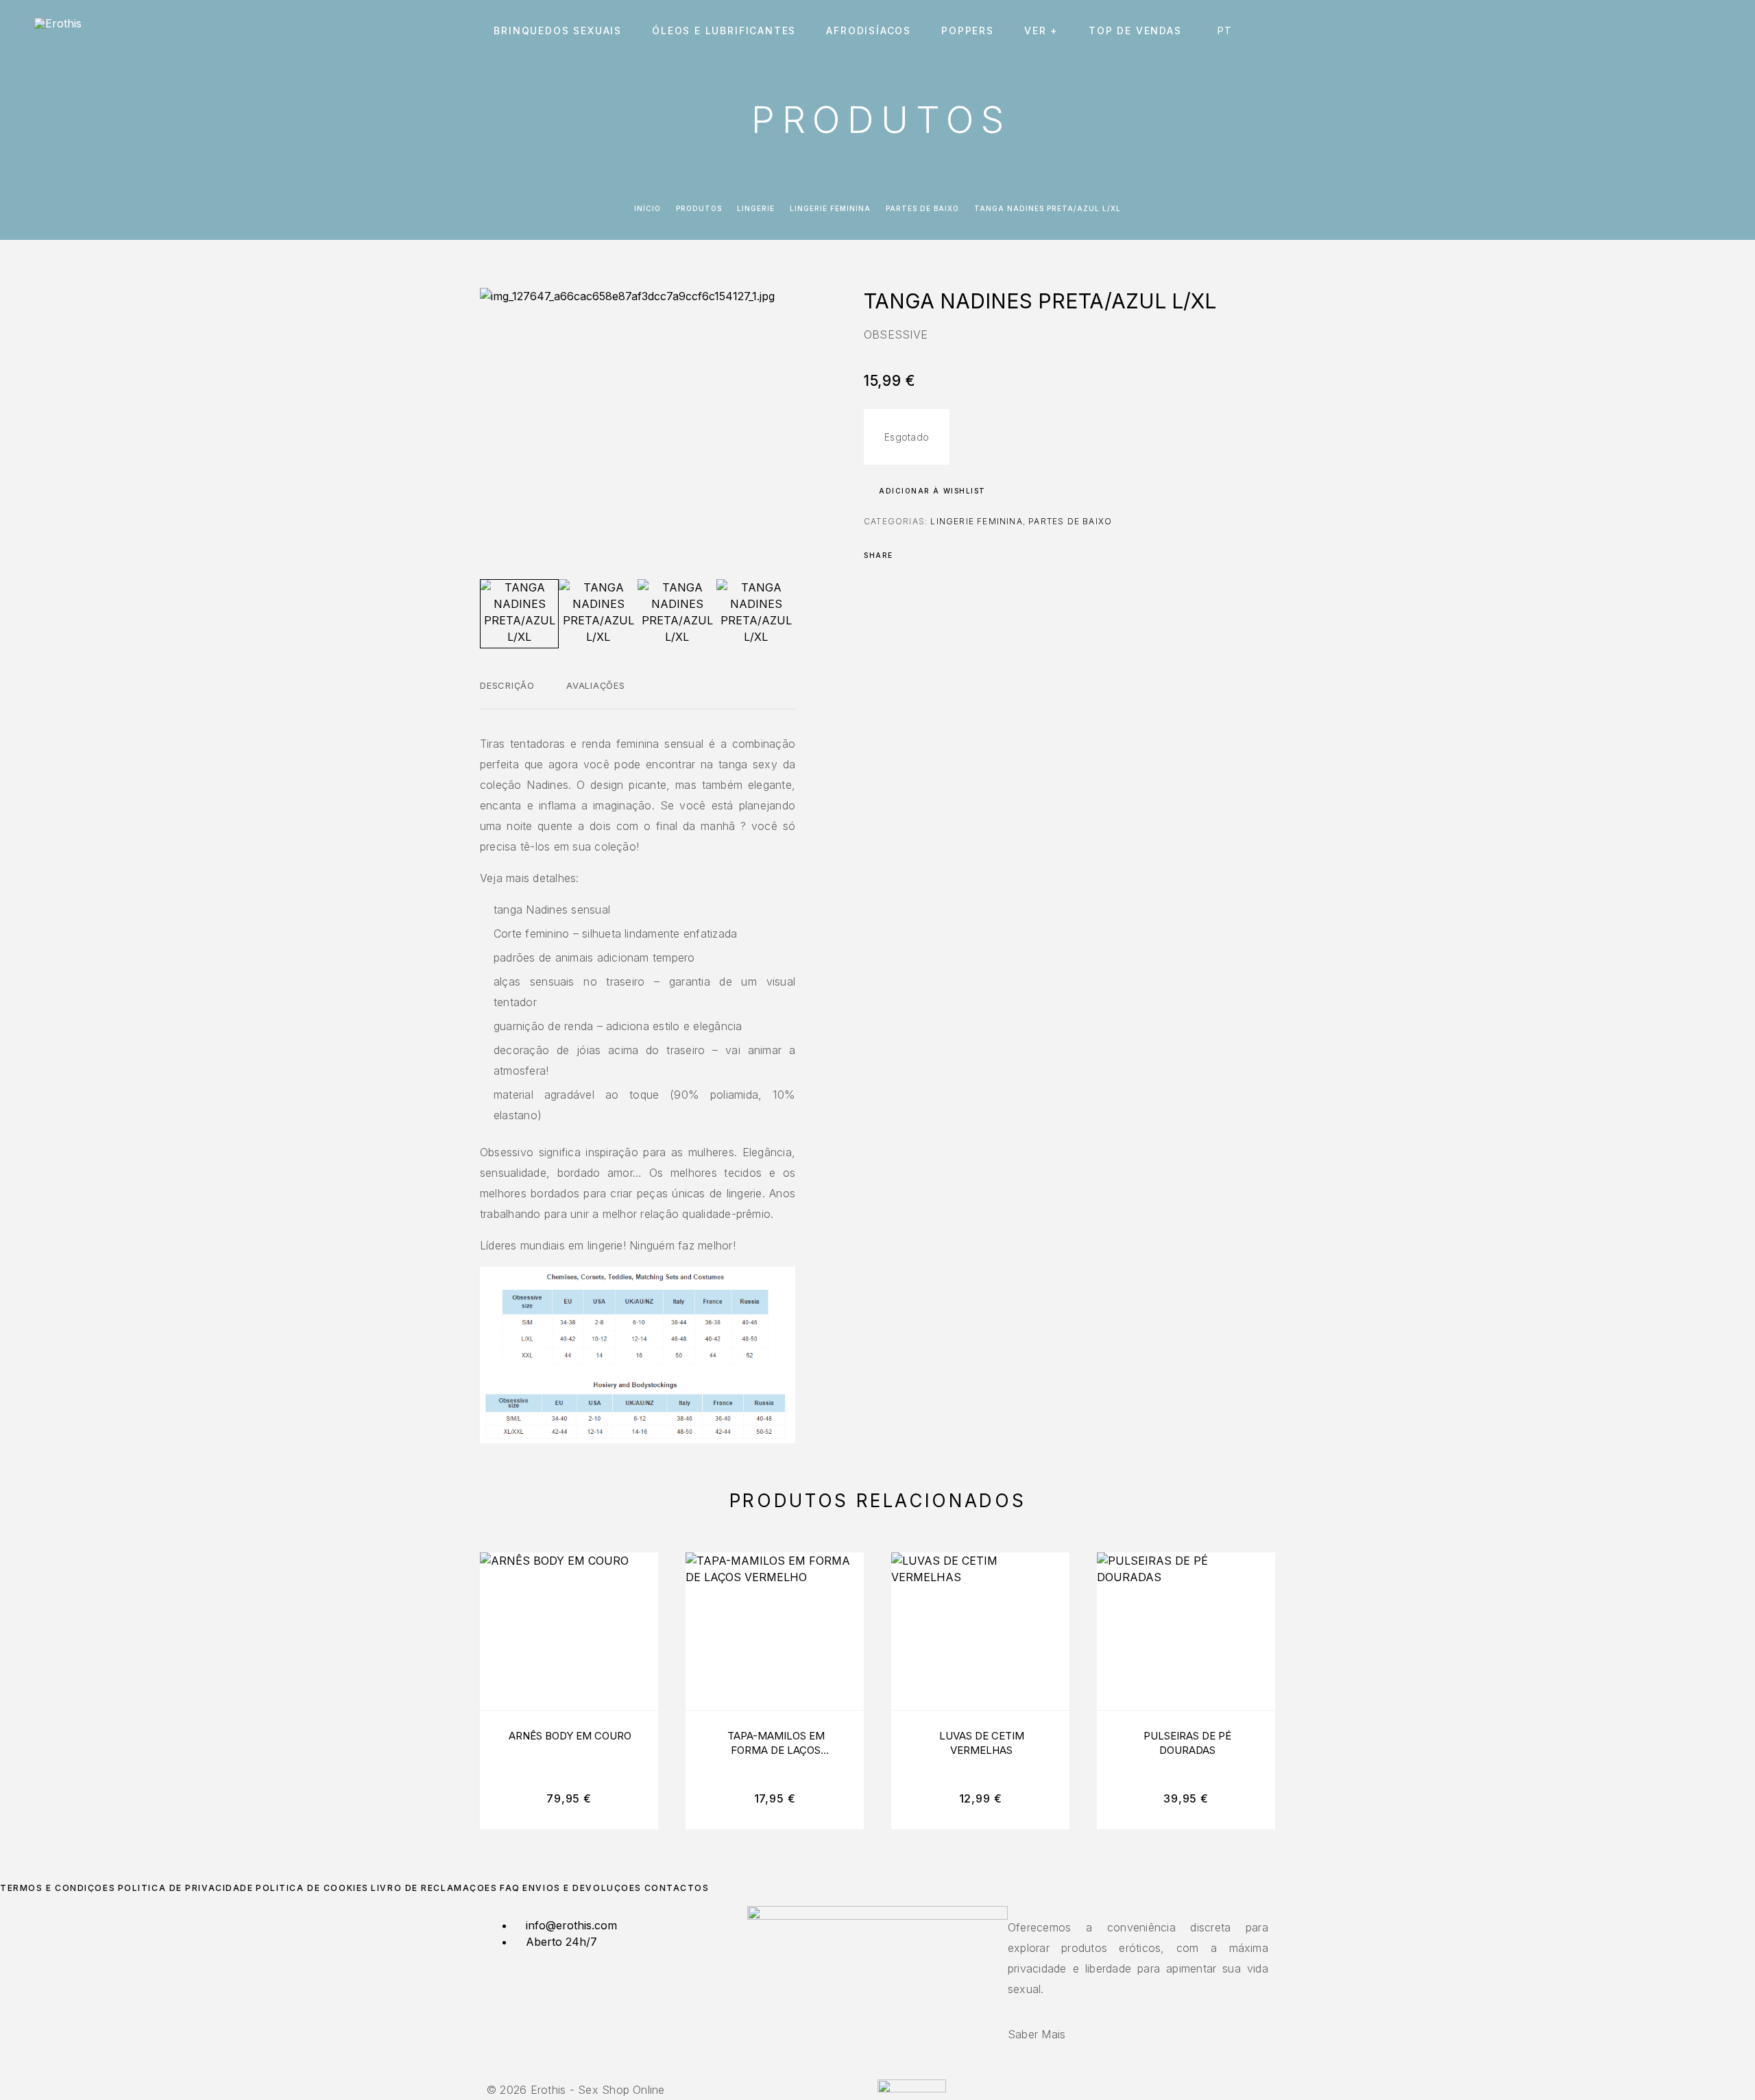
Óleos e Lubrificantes (724, 31)
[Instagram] (877, 2072)
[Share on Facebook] (908, 555)
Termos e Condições (58, 1888)
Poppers (968, 31)
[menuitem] (1228, 31)
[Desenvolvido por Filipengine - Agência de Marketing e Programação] (912, 2088)
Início (647, 208)
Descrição (507, 685)
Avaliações (596, 685)
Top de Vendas (1135, 31)
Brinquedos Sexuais (558, 31)
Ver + (1041, 31)
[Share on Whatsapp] (961, 555)
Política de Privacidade (186, 1888)
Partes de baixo (922, 208)
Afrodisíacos (869, 31)
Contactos (677, 1888)
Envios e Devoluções (582, 1888)
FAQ (510, 1888)
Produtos (699, 208)
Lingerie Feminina (830, 208)
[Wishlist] (1685, 31)
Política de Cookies (312, 1888)
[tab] (507, 694)
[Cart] (1716, 30)
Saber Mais (1037, 2034)
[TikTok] (886, 2072)
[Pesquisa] (1623, 31)
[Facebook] (869, 2072)
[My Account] (1654, 31)
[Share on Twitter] (925, 555)
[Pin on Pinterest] (943, 555)
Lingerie (756, 208)
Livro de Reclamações (434, 1888)
